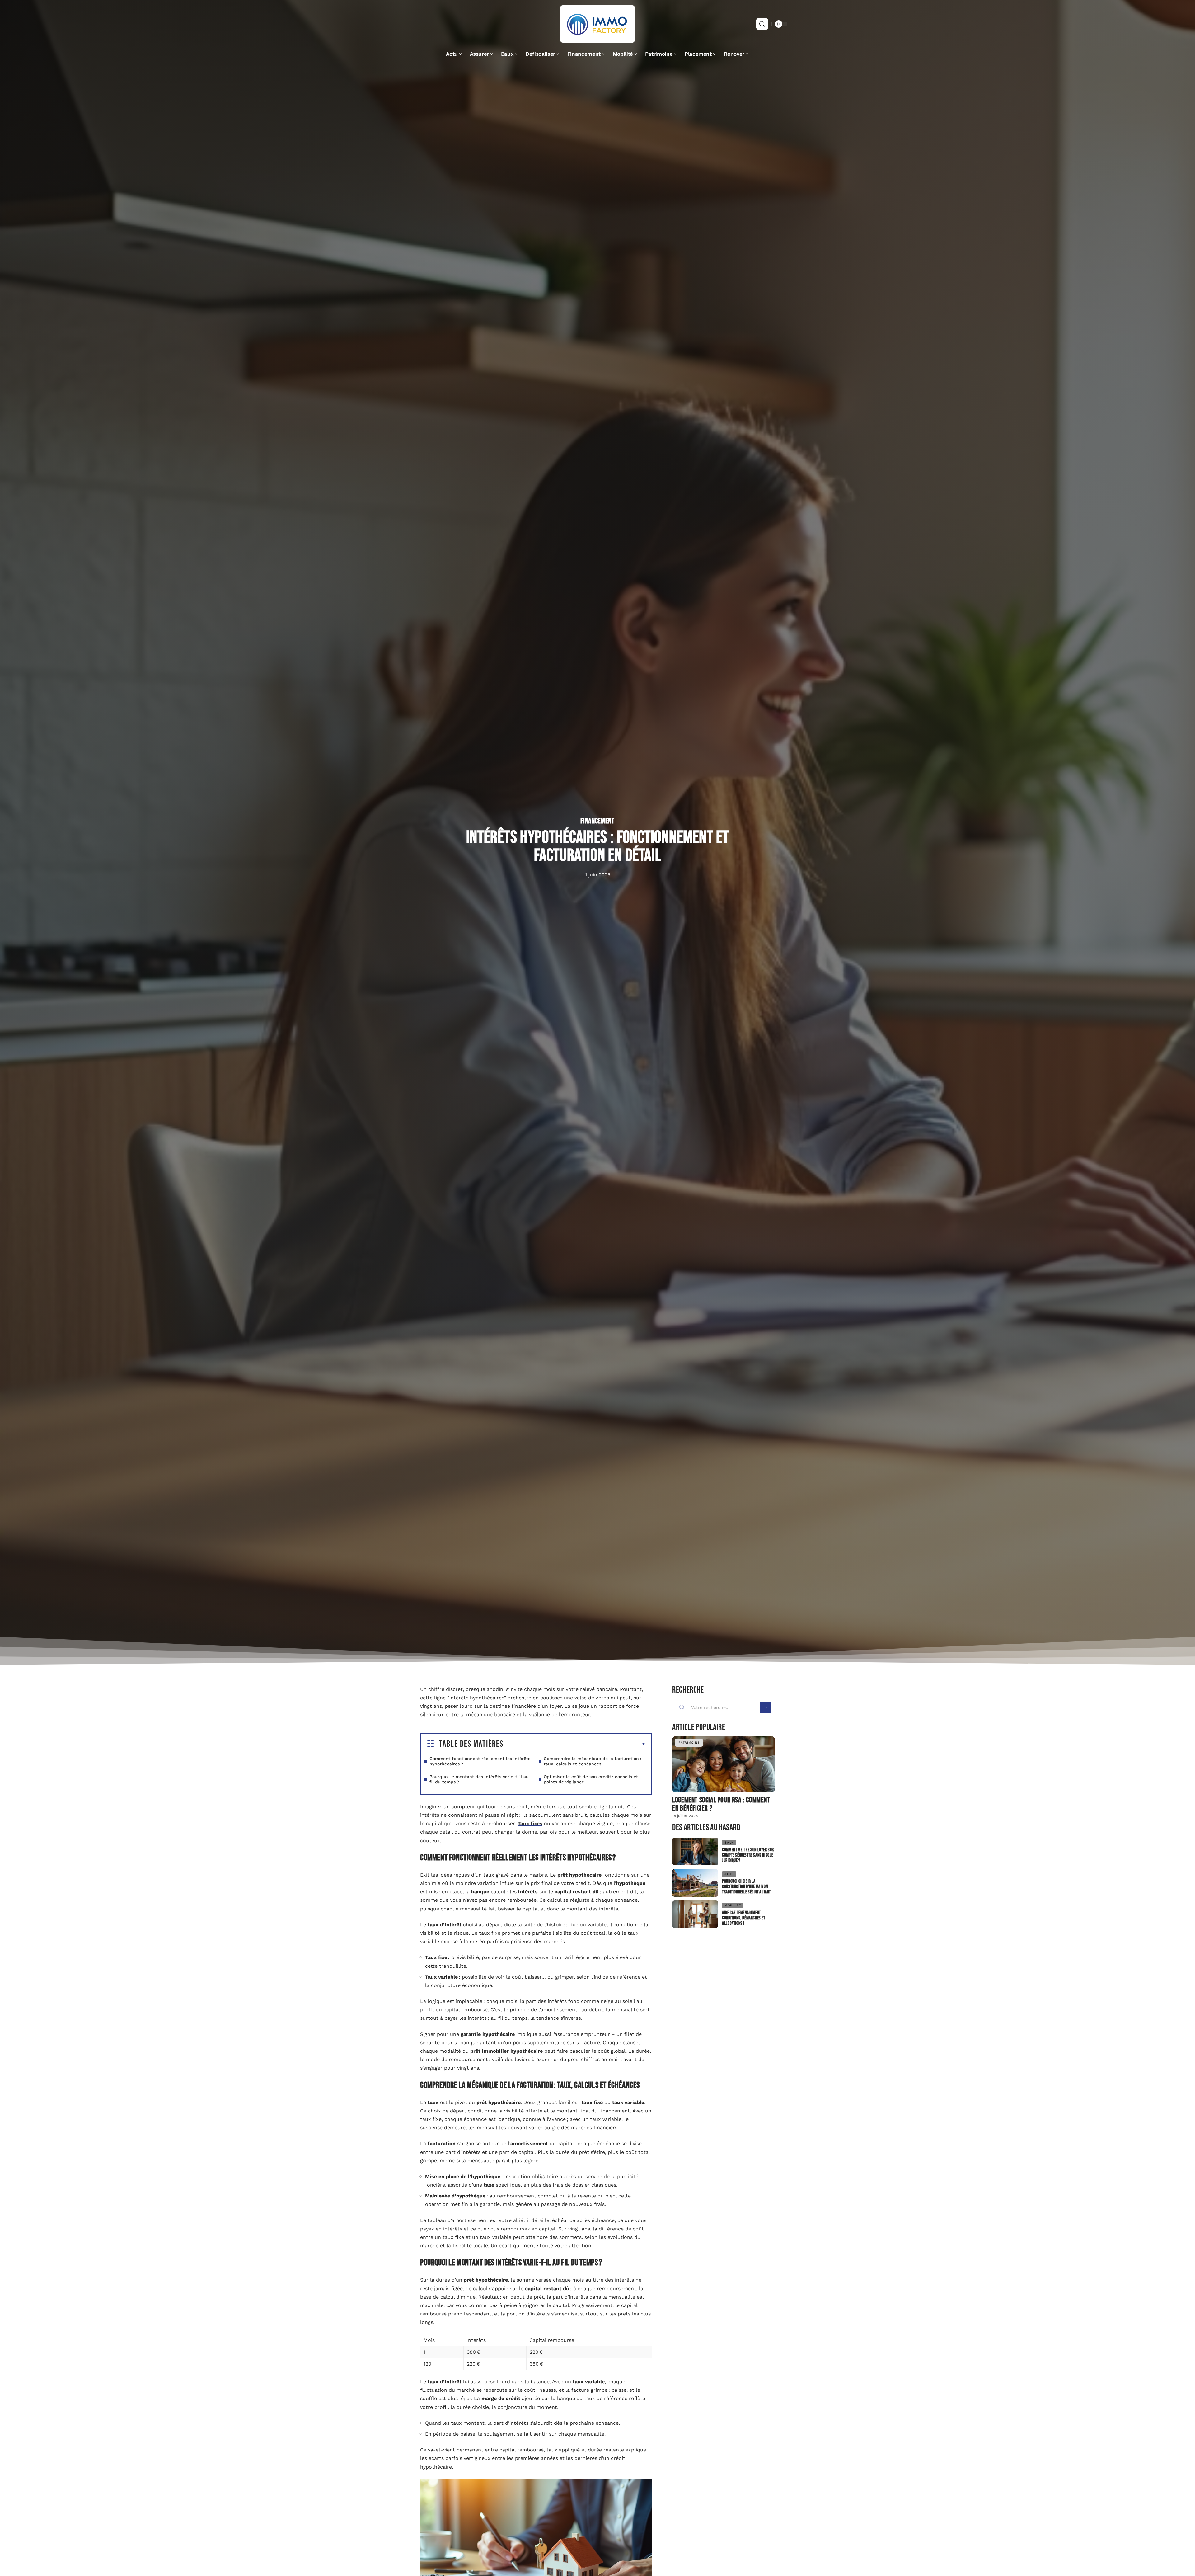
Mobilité (733, 1905)
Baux (729, 1842)
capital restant (573, 1892)
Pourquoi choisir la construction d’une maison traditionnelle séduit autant (746, 1887)
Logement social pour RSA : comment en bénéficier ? (721, 1804)
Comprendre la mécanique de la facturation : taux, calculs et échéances (592, 1761)
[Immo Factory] (597, 24)
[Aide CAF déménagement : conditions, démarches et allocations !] (695, 1914)
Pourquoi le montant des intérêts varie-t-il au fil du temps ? (479, 1779)
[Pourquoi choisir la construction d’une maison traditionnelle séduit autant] (695, 1883)
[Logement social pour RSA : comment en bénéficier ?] (724, 1764)
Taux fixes (530, 1823)
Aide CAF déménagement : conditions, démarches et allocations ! (743, 1918)
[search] (762, 24)
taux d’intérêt (445, 1925)
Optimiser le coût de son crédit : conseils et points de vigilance (591, 1779)
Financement (597, 821)
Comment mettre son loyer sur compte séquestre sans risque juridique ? (748, 1855)
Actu (729, 1874)
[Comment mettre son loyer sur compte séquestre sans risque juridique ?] (695, 1851)
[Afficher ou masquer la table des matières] (575, 1744)
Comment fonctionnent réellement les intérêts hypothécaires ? (480, 1761)
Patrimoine (689, 1742)
